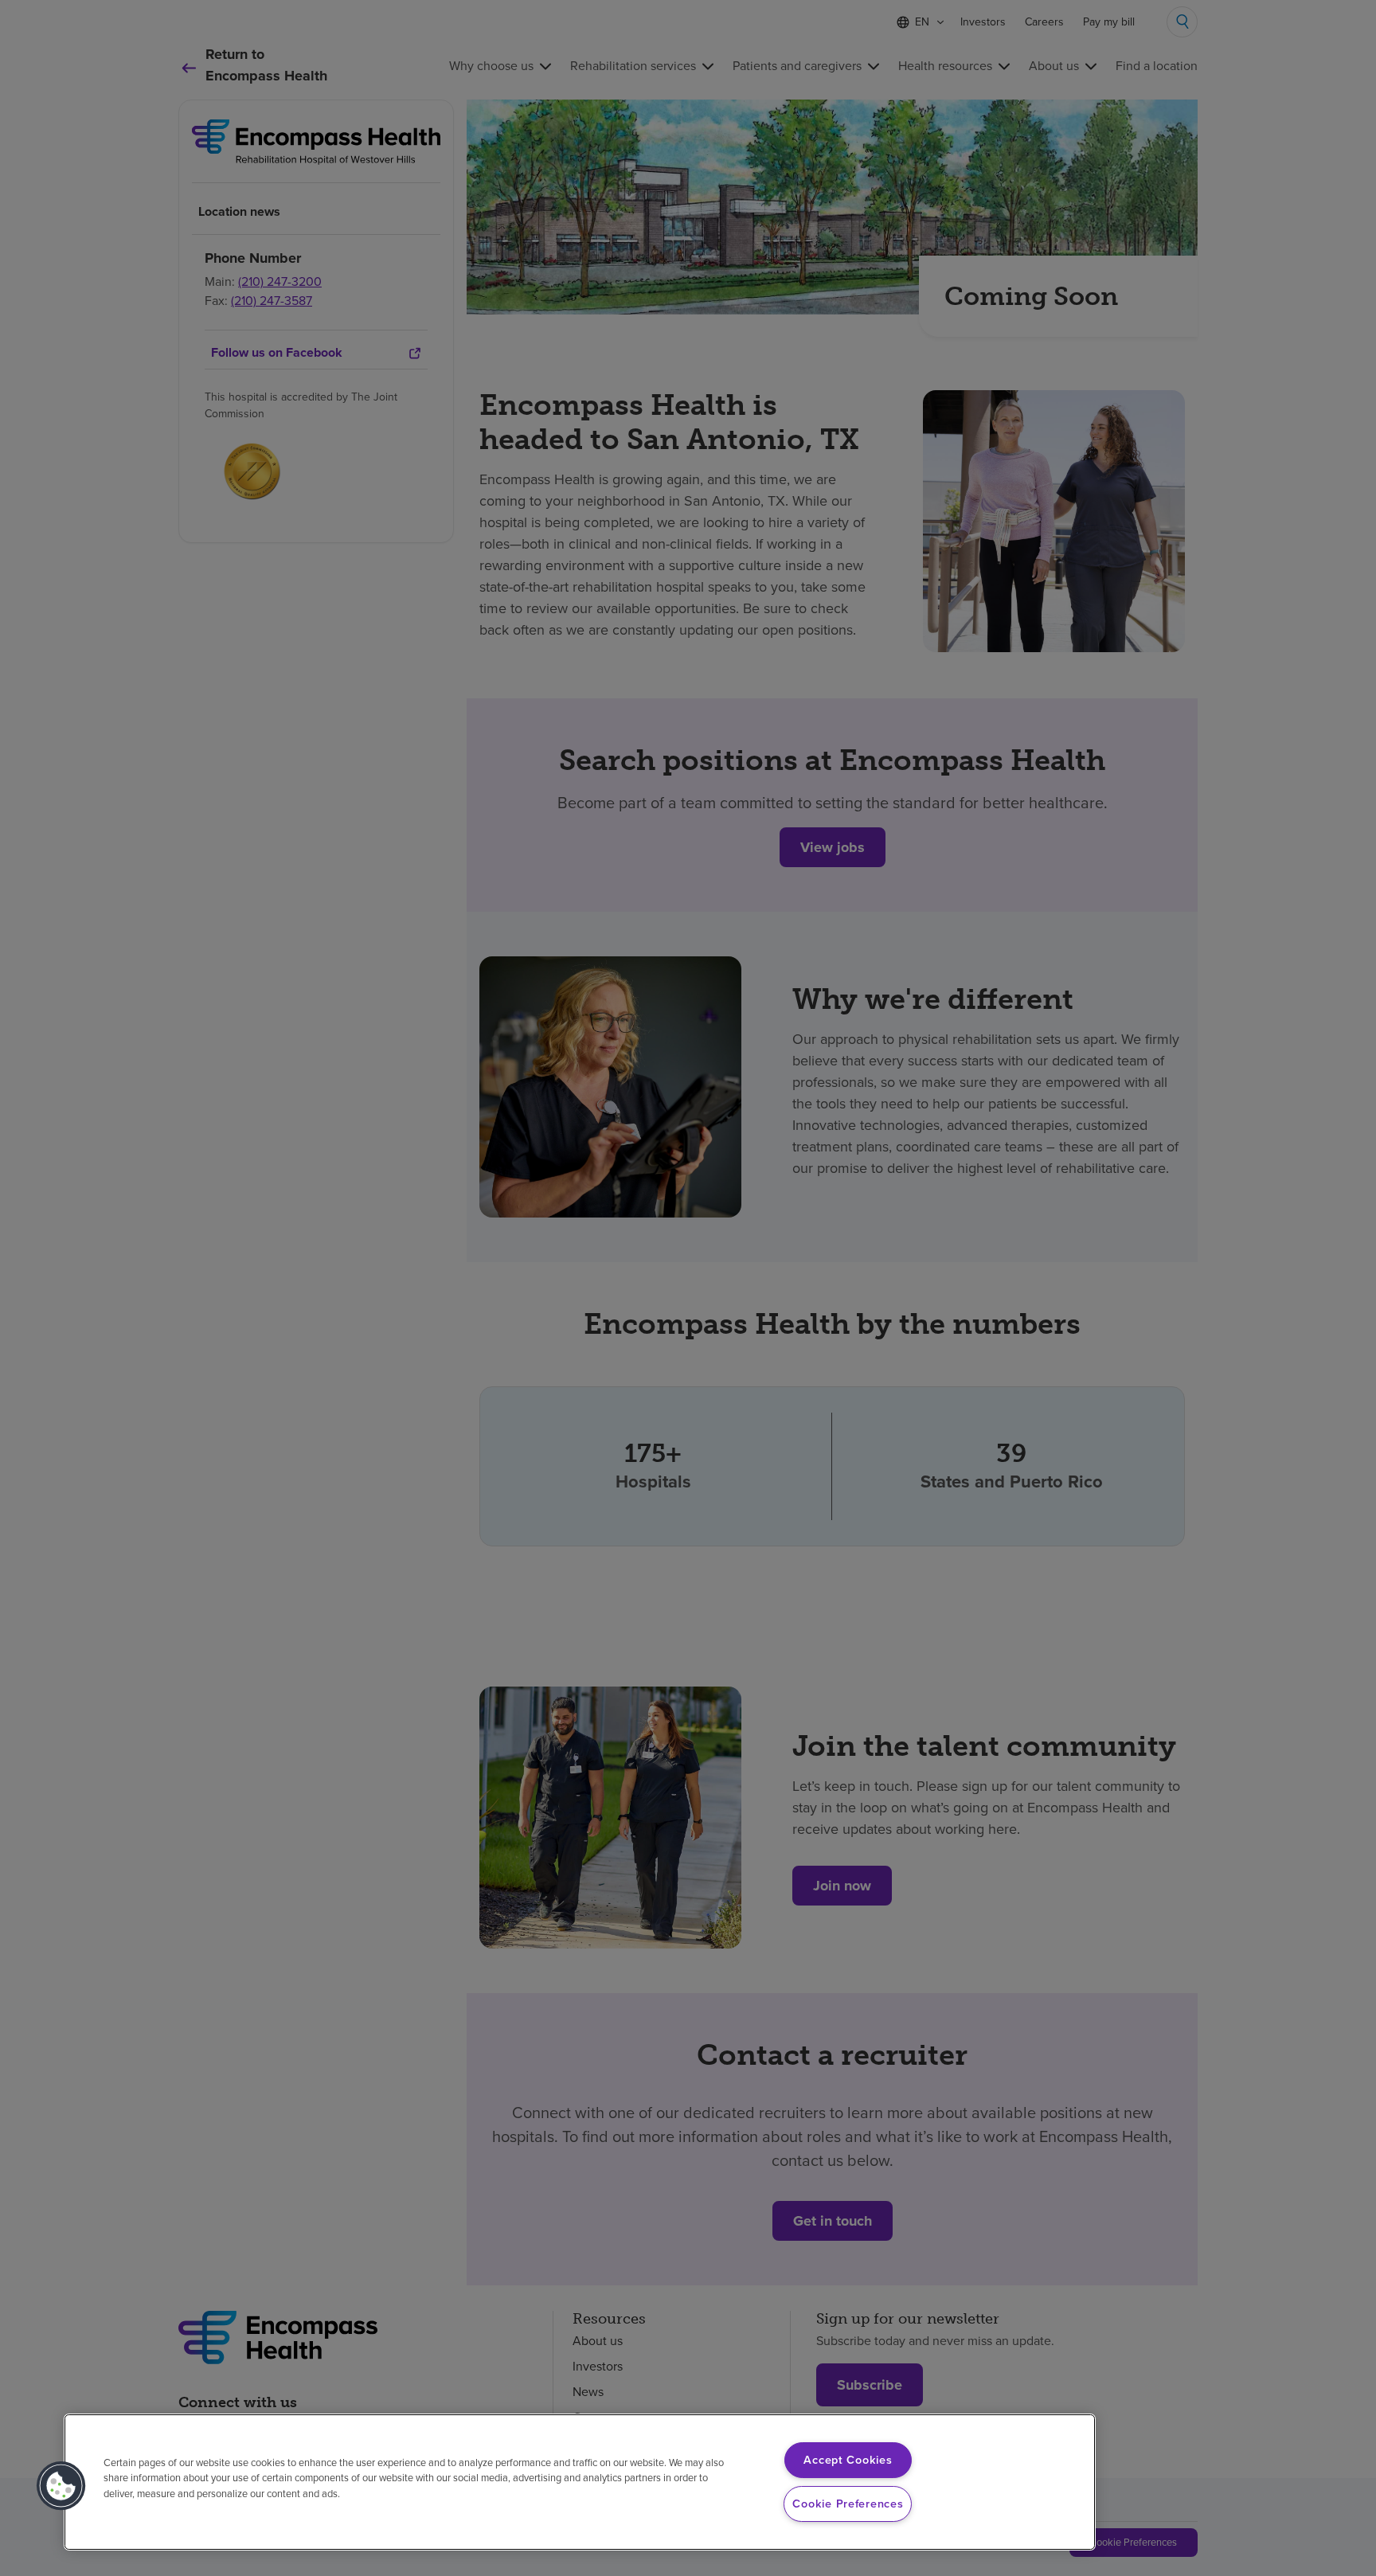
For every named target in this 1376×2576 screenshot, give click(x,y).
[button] (61, 2486)
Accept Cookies (848, 2460)
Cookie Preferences (848, 2504)
